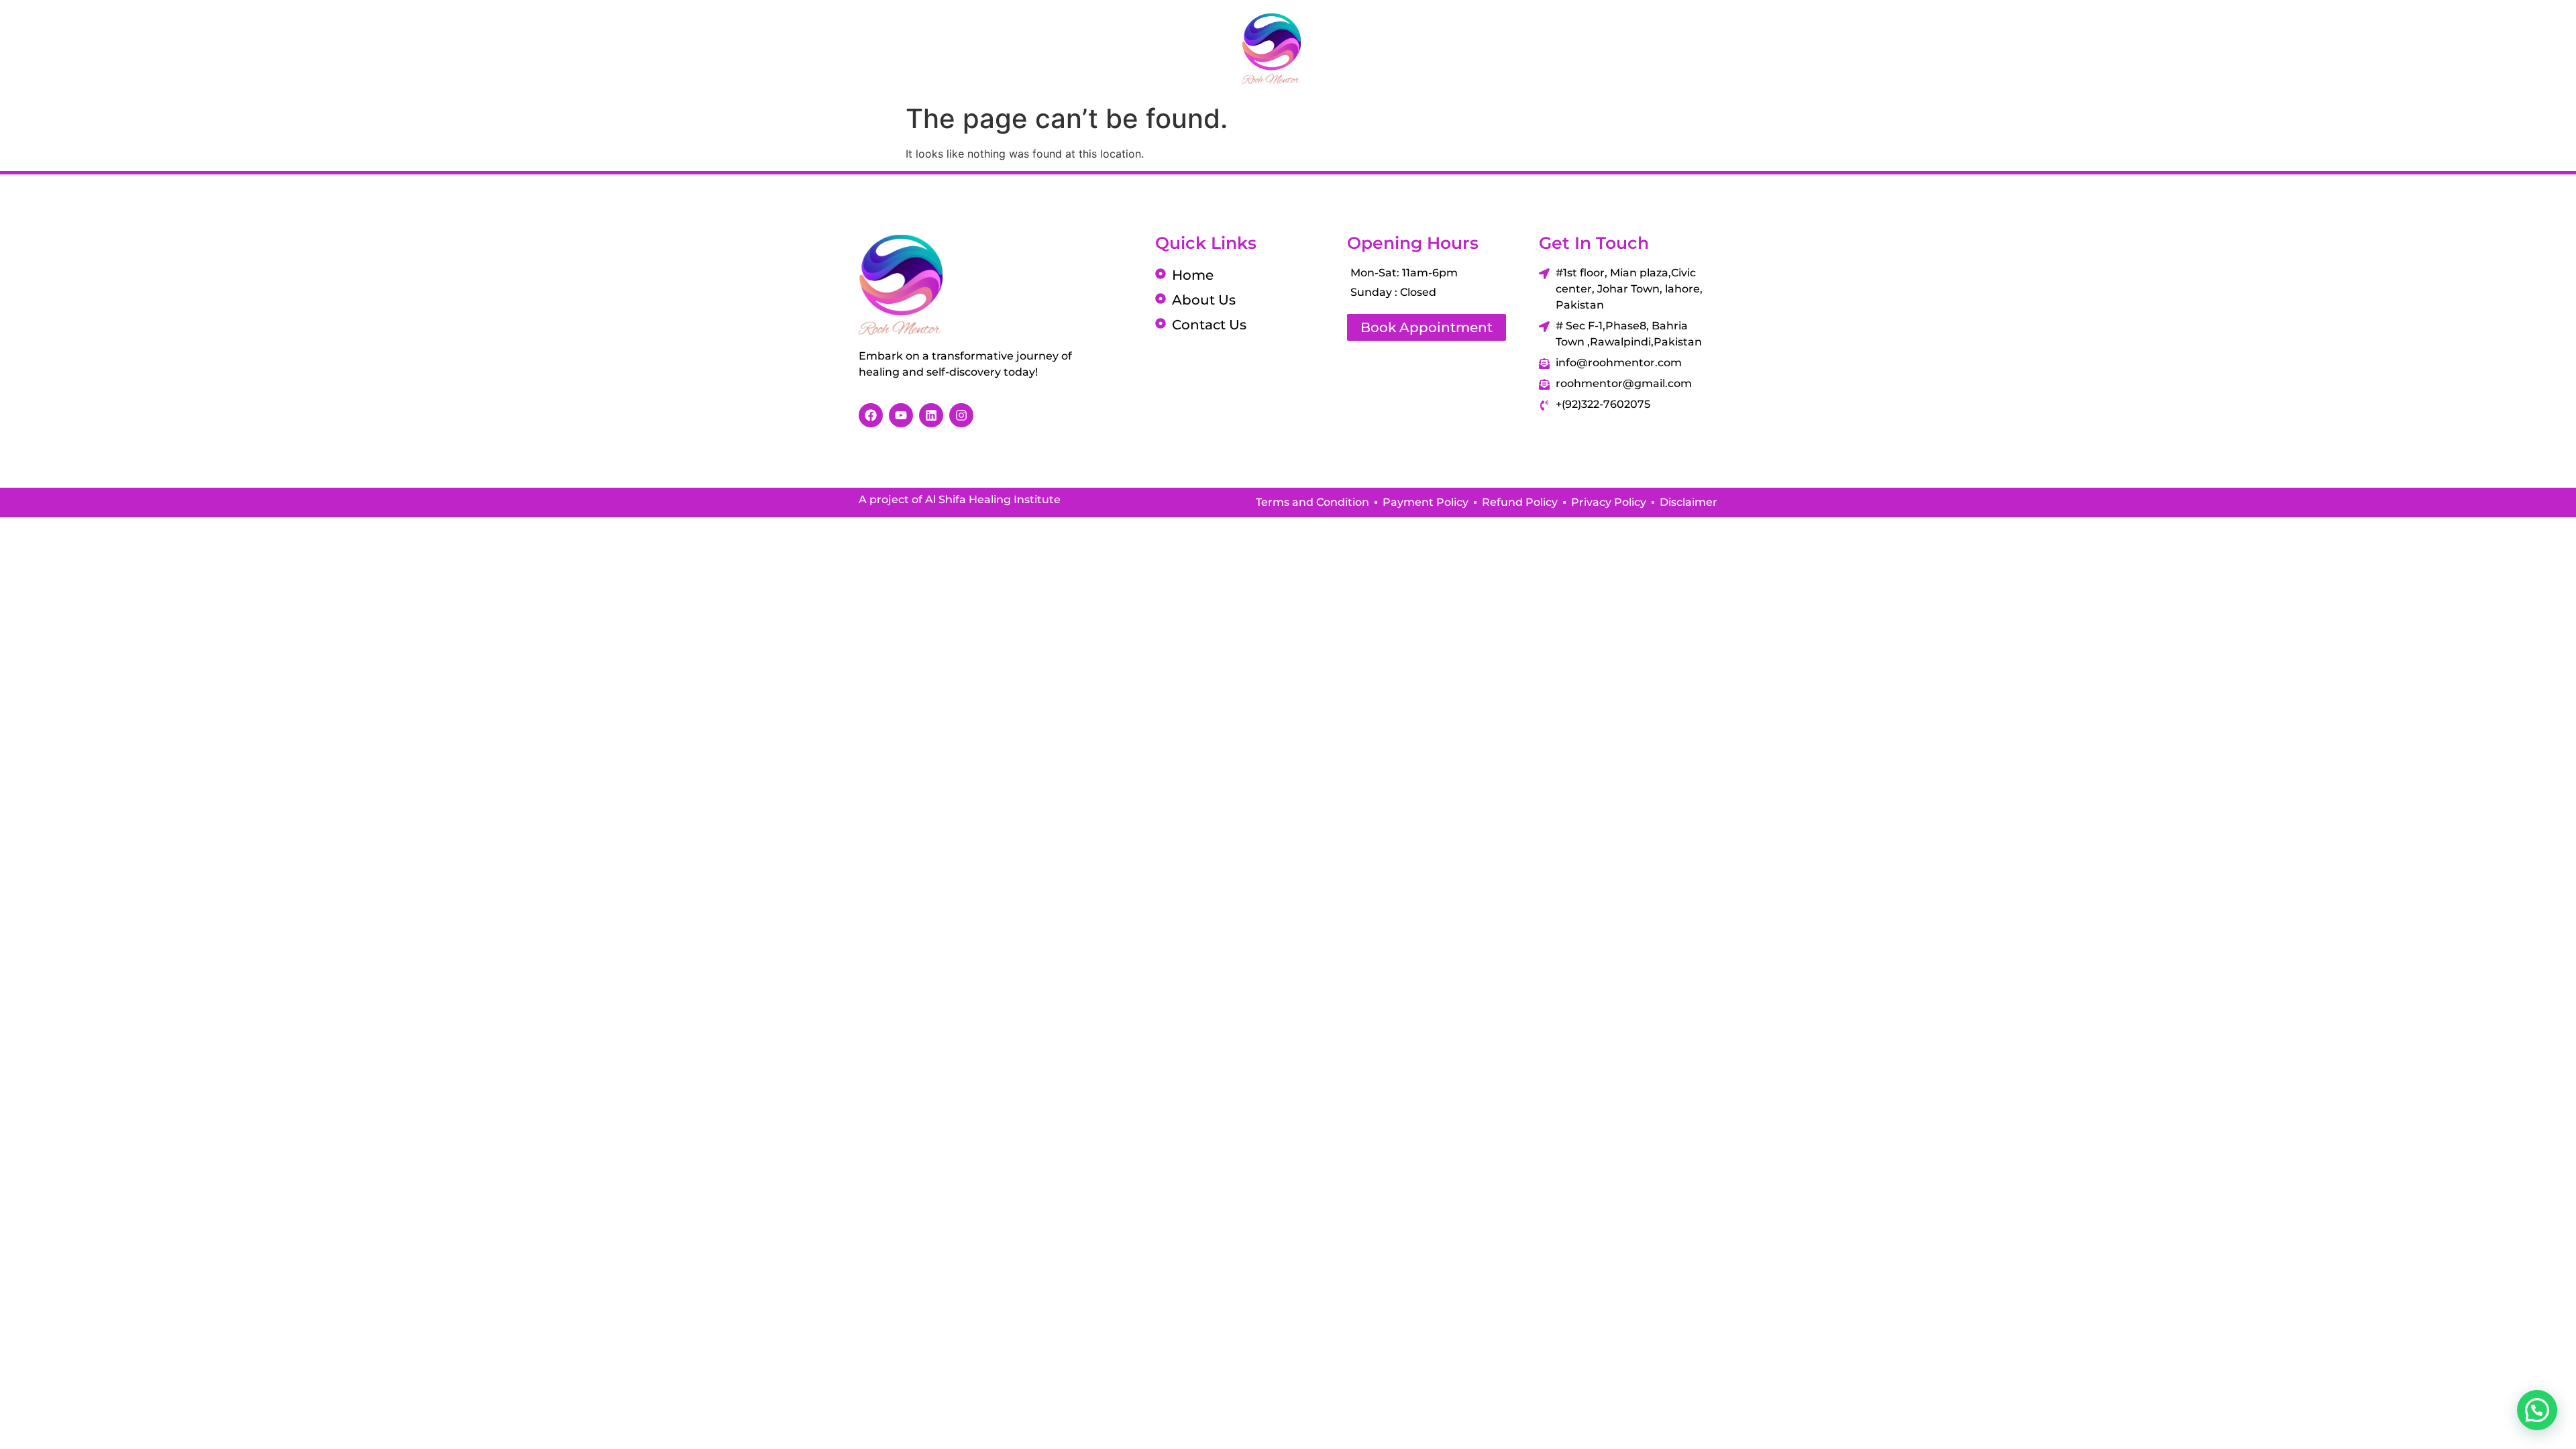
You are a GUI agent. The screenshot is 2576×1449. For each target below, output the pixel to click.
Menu (73, 49)
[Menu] (23, 48)
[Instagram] (2452, 48)
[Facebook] (2418, 48)
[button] (2537, 1410)
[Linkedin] (2519, 48)
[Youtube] (2485, 48)
